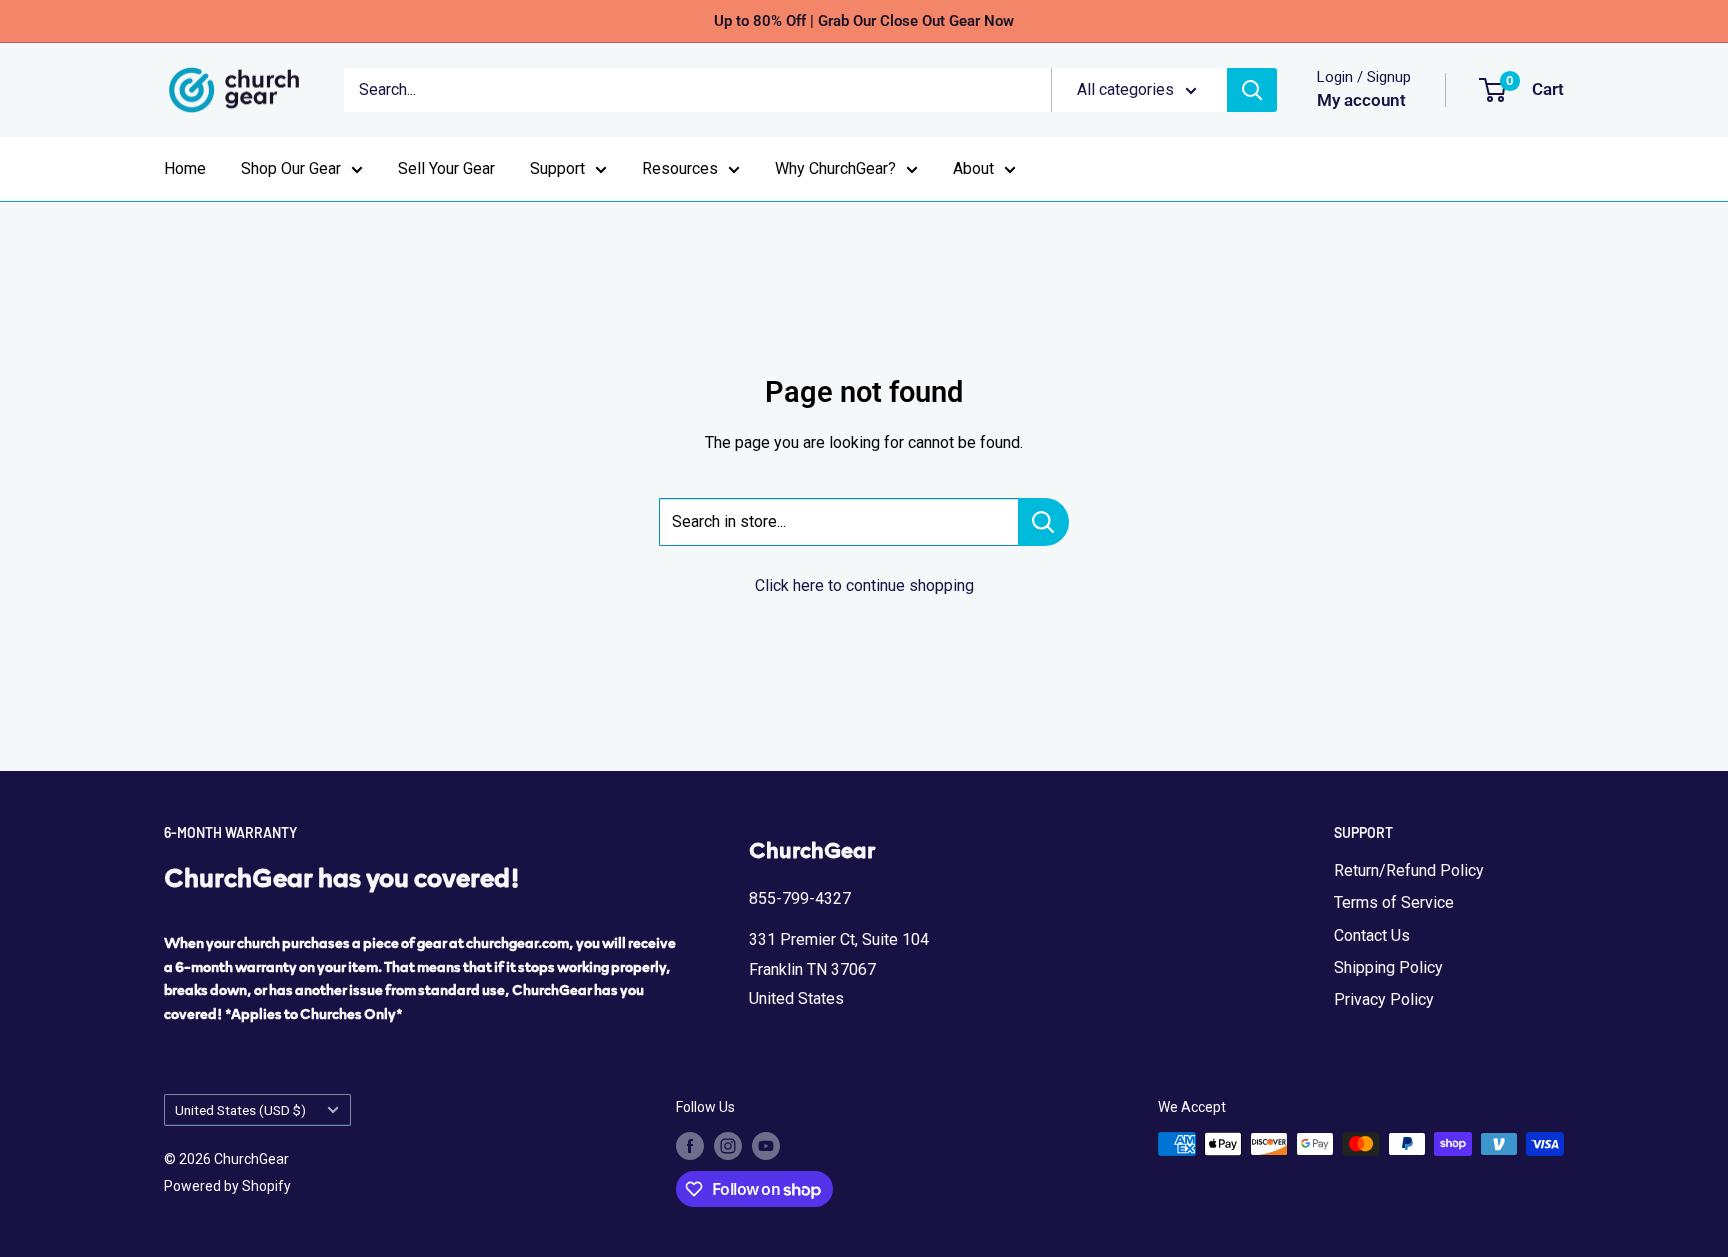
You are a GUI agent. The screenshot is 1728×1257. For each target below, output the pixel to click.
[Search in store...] (1043, 522)
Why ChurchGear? (835, 168)
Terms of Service (1394, 902)
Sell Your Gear (446, 168)
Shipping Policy (1388, 967)
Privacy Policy (1384, 999)
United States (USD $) (240, 1110)
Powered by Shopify (227, 1186)
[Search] (1252, 90)
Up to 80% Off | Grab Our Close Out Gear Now (864, 21)
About (973, 168)
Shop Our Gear (291, 168)
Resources (680, 168)
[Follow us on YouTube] (766, 1146)
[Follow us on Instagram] (728, 1146)
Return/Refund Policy (1409, 870)
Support (557, 168)
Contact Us (1372, 935)
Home (185, 168)
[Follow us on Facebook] (690, 1146)
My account (1361, 100)
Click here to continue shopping (864, 585)
